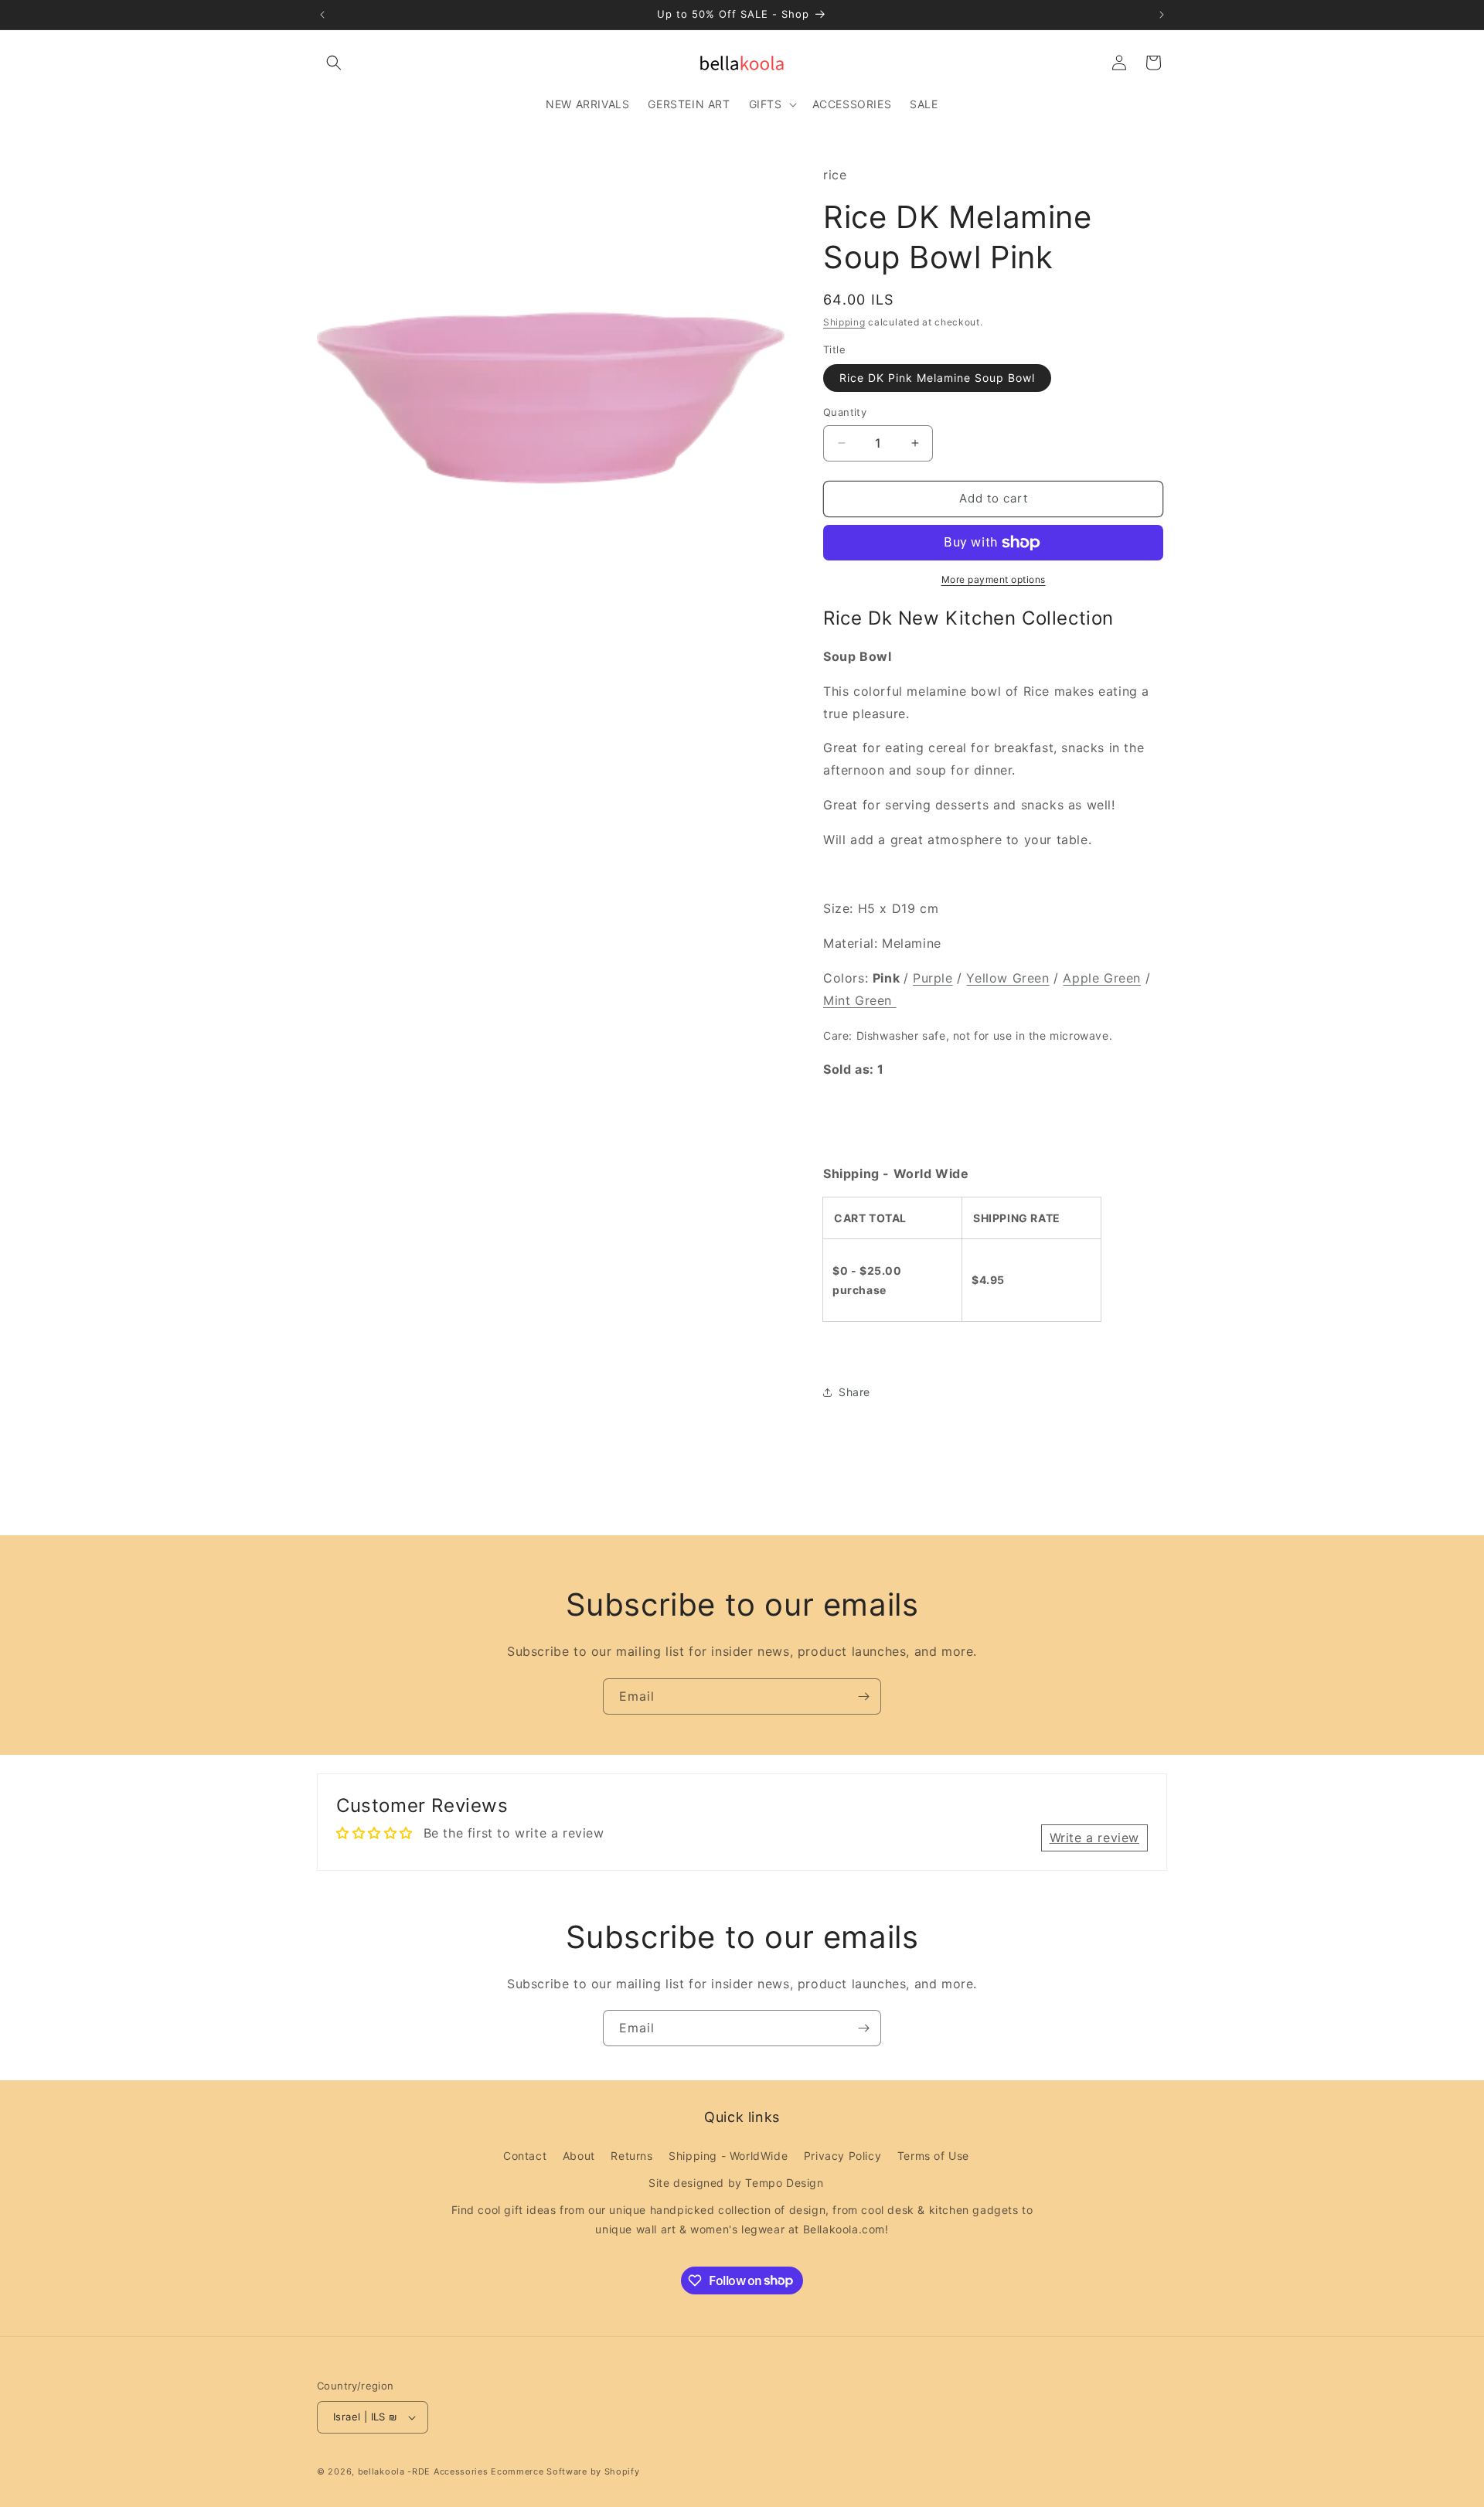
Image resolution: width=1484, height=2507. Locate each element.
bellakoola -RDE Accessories (423, 2471)
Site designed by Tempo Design (736, 2183)
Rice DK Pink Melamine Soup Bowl (937, 378)
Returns (631, 2156)
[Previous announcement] (322, 15)
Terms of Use (933, 2156)
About (579, 2156)
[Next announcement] (1162, 15)
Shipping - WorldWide (728, 2156)
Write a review (1094, 1838)
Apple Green (1102, 978)
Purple (933, 978)
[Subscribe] (863, 1696)
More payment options (994, 579)
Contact (525, 2156)
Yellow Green (1007, 978)
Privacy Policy (842, 2156)
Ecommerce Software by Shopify (565, 2471)
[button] (334, 63)
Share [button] (854, 1392)
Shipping (844, 322)
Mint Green (860, 1000)
